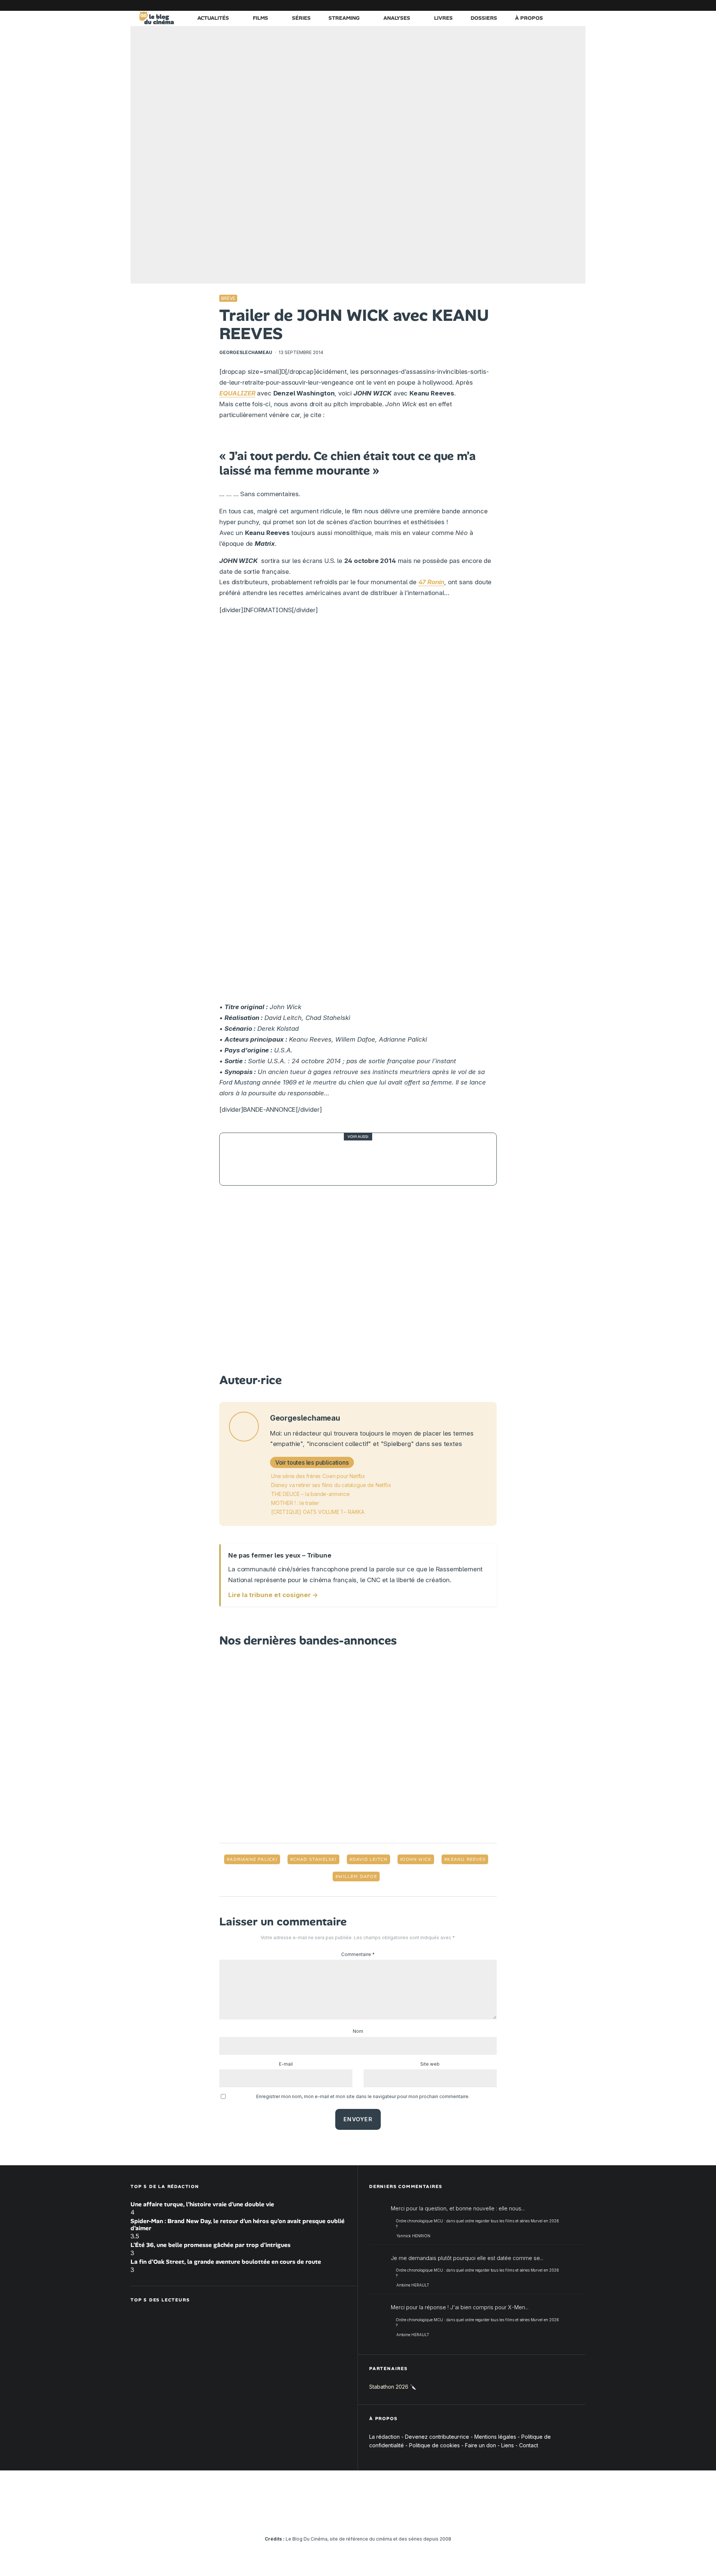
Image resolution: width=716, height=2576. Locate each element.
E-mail (286, 2064)
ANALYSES (397, 18)
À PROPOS (529, 18)
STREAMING (344, 18)
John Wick (417, 1859)
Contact (529, 2445)
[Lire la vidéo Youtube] (358, 1281)
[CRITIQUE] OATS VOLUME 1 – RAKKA (318, 1512)
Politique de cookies (434, 2445)
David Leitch (370, 1859)
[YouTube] (524, 5)
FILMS (260, 18)
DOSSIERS (484, 18)
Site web (430, 2064)
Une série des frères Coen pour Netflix (318, 1476)
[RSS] (580, 5)
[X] (502, 5)
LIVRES (443, 18)
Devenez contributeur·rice (437, 2437)
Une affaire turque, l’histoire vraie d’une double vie (202, 2204)
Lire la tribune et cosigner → (273, 1595)
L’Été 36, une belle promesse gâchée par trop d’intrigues (211, 2245)
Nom (358, 2031)
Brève (228, 298)
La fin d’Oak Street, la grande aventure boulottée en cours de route (226, 2262)
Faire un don (481, 2445)
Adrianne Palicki (253, 1859)
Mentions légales (495, 2437)
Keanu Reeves (466, 1859)
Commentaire (358, 1954)
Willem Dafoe (357, 1877)
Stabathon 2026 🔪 (393, 2387)
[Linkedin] (535, 5)
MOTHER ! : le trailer (295, 1503)
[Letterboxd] (558, 5)
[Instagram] (513, 5)
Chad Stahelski (315, 1859)
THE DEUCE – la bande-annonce (310, 1494)
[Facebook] (490, 5)
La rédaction (384, 2437)
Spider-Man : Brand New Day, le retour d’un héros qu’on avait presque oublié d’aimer (238, 2225)
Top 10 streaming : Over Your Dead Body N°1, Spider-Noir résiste (371, 1159)
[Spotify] (569, 5)
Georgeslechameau (246, 352)
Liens (508, 2445)
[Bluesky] (546, 5)
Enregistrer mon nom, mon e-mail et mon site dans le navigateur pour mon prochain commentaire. (363, 2096)
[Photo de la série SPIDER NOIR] (246, 1159)
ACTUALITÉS (213, 18)
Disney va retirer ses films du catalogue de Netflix (331, 1485)
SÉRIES (301, 18)
